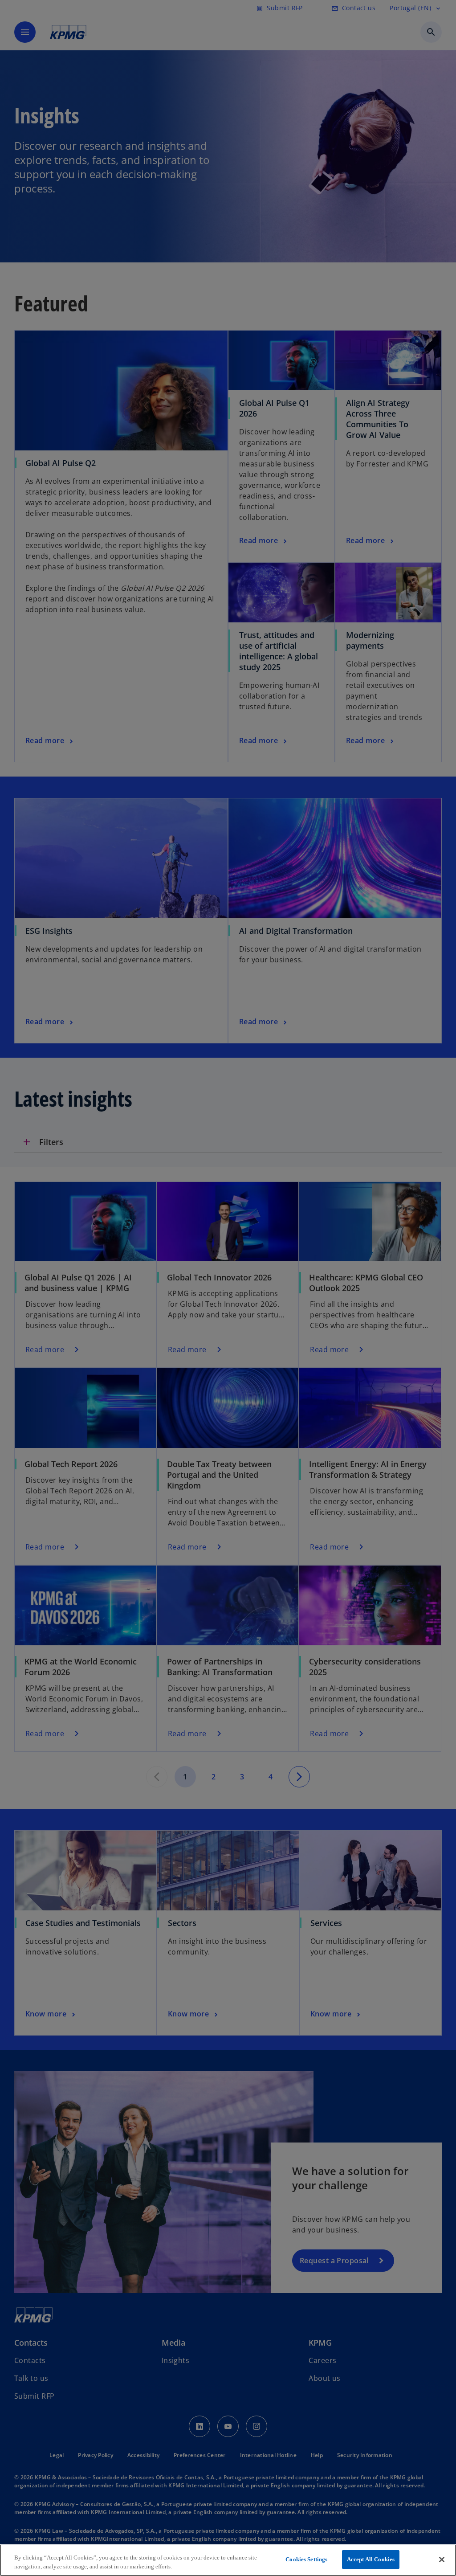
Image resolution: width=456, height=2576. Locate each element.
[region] (228, 2560)
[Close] (442, 2560)
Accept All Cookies (371, 2559)
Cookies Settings (306, 2559)
